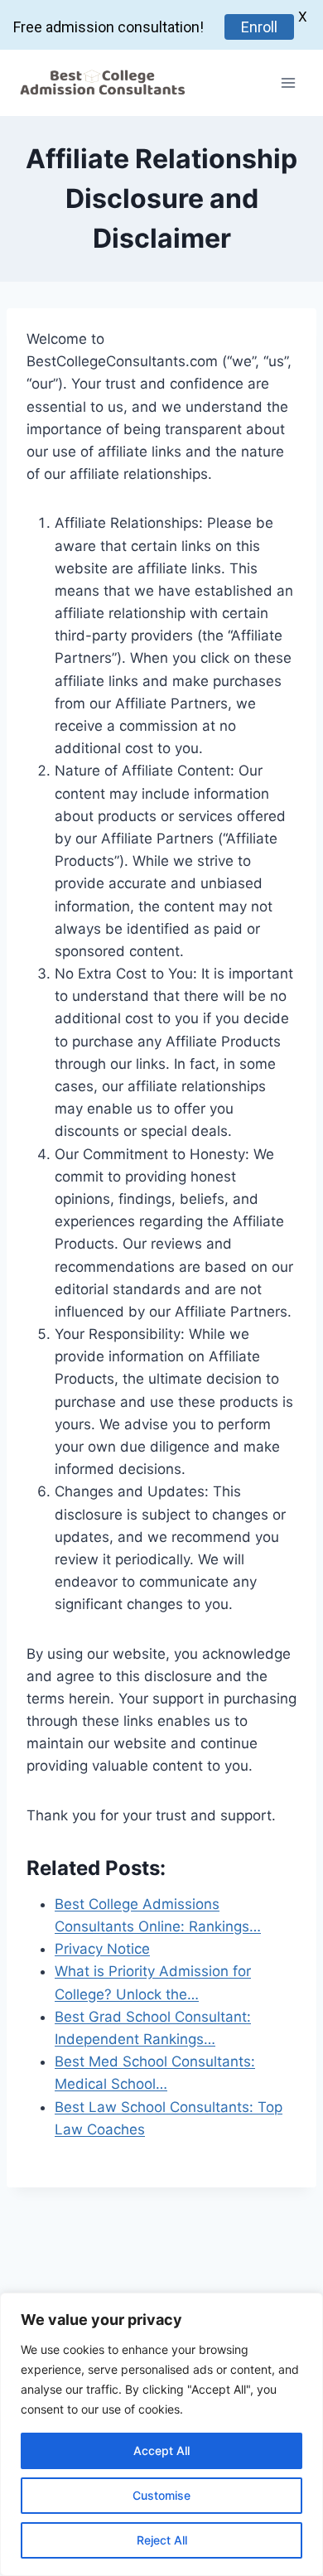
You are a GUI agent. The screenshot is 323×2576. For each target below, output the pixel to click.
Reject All (162, 2540)
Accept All (161, 2450)
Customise (161, 2495)
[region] (161, 2434)
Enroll (259, 27)
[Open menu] (288, 82)
